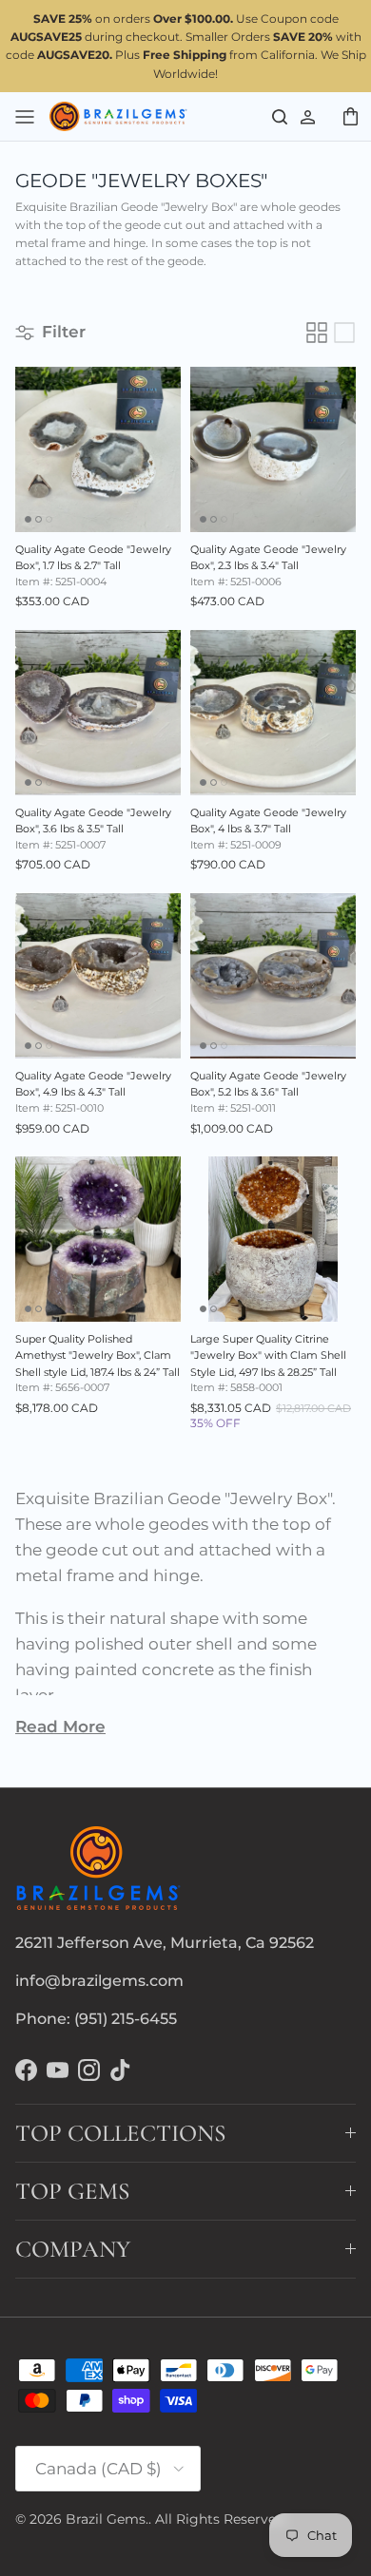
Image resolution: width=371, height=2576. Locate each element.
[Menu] (25, 116)
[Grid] (317, 333)
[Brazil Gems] (118, 117)
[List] (344, 333)
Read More (60, 1727)
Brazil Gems (106, 2519)
